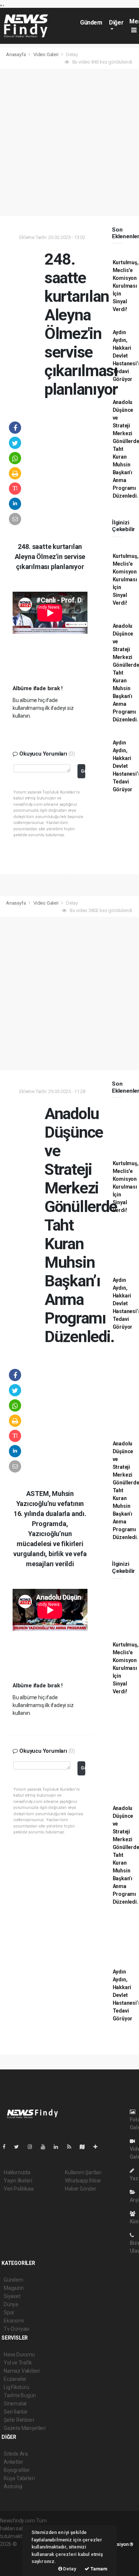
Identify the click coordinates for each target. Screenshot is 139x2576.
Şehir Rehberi (19, 2420)
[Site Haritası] (85, 2147)
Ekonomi (14, 2321)
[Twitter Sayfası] (19, 2147)
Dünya (11, 2304)
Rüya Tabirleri (19, 2478)
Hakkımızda (17, 2172)
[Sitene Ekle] (98, 2147)
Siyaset (12, 2296)
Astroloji (13, 2486)
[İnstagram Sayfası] (33, 2147)
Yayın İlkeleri (18, 2181)
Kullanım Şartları (83, 2172)
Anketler (13, 2462)
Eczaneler (15, 2379)
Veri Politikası (19, 2189)
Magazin (14, 2288)
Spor (9, 2312)
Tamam (98, 2569)
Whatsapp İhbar (83, 2181)
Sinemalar (15, 2404)
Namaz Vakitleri (22, 2371)
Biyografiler (17, 2470)
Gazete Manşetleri (25, 2428)
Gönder (83, 771)
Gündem (91, 22)
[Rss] (72, 2147)
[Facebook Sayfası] (7, 2147)
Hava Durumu (19, 2354)
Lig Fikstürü (16, 2387)
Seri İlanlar (16, 2412)
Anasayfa (16, 54)
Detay (69, 2569)
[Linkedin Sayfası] (59, 2147)
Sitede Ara (16, 2454)
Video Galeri (47, 54)
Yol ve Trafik (18, 2363)
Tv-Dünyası (16, 2329)
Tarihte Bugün (20, 2395)
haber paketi (14, 2552)
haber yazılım (15, 2560)
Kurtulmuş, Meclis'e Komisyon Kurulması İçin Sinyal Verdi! (126, 286)
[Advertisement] (69, 143)
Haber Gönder (81, 2189)
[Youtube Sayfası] (46, 2147)
